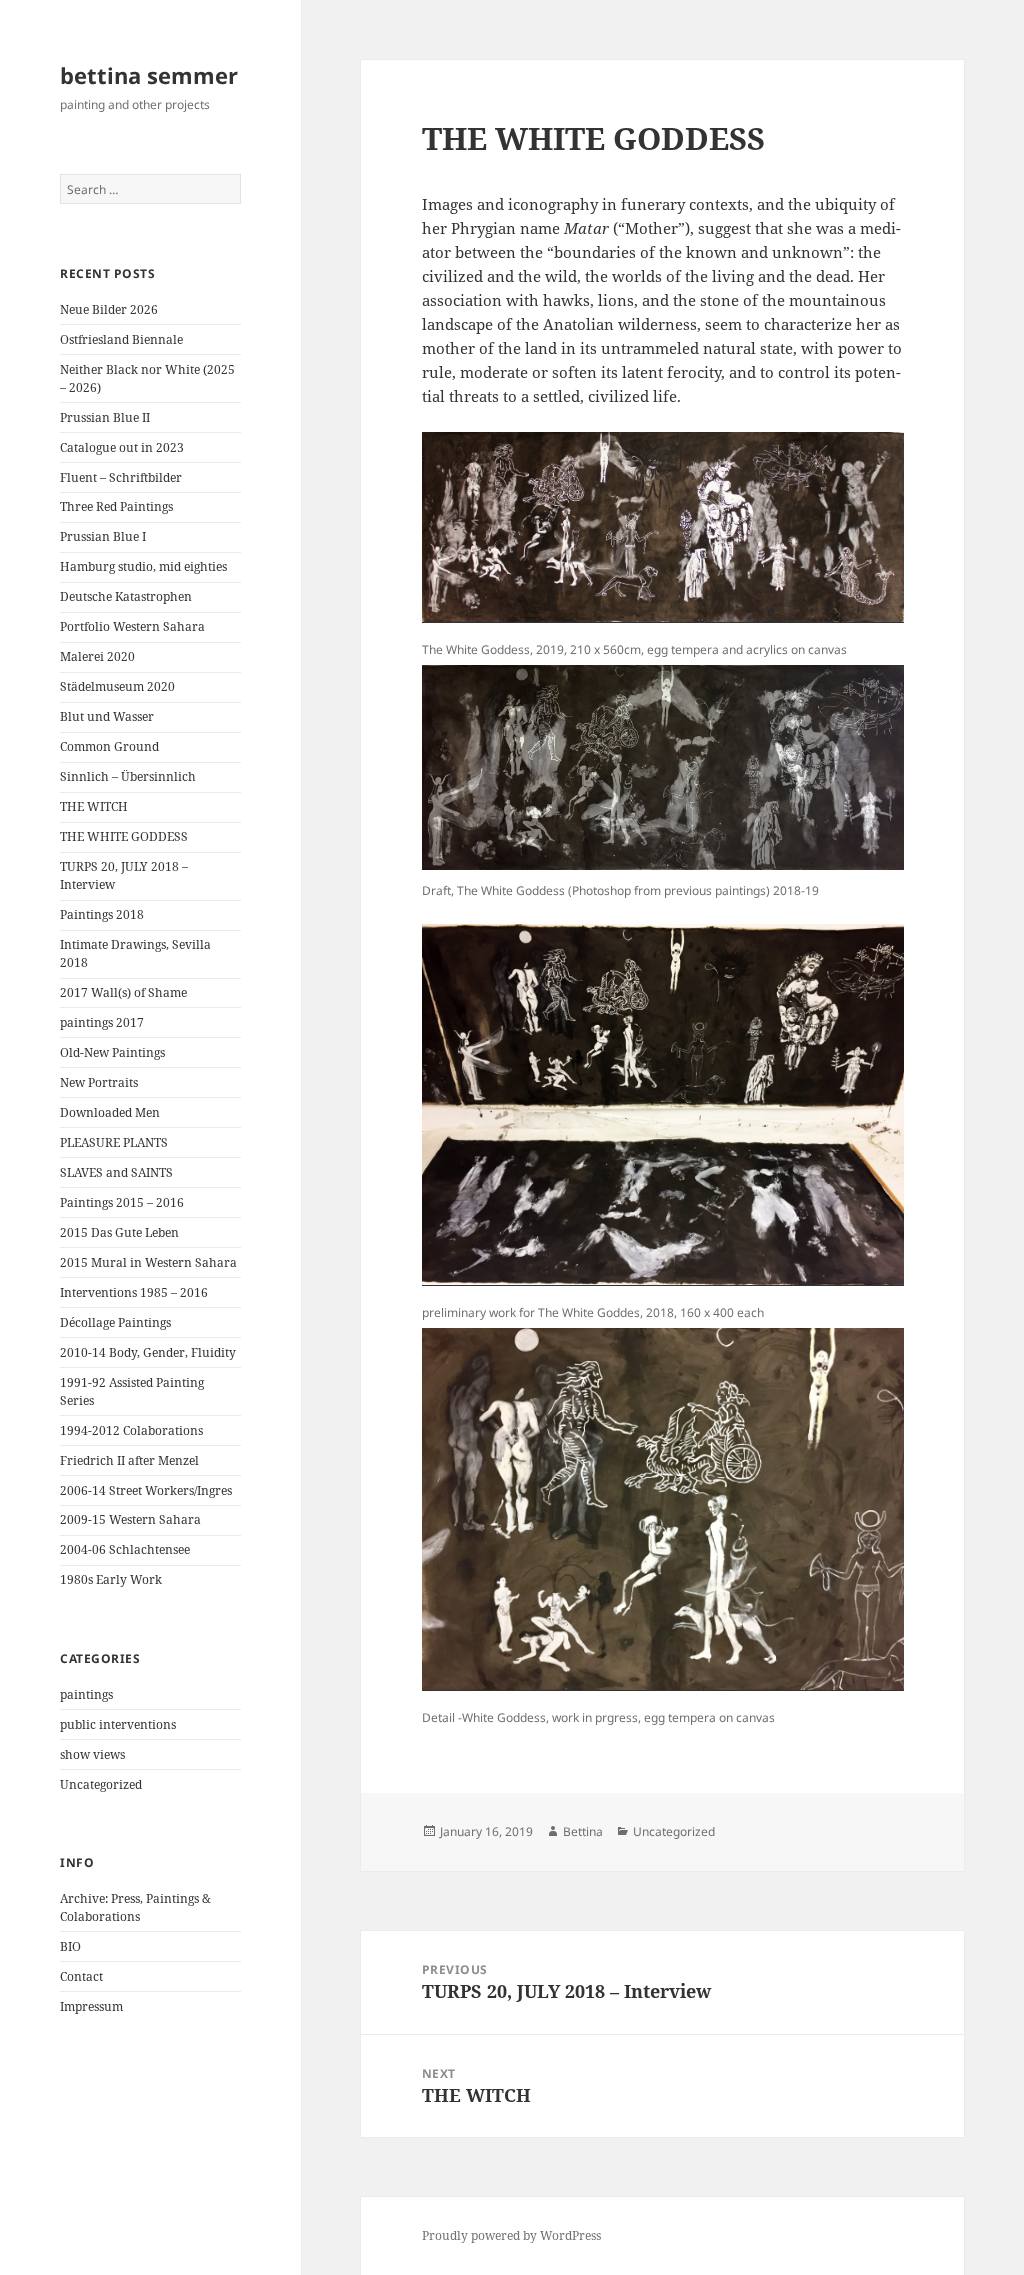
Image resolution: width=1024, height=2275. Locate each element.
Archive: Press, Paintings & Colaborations (135, 1907)
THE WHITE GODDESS (124, 836)
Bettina (583, 1831)
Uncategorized (101, 1784)
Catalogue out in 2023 (122, 447)
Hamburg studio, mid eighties (143, 566)
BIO (70, 1946)
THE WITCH (94, 806)
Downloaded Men (110, 1112)
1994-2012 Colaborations (131, 1430)
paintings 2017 (102, 1022)
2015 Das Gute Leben (119, 1232)
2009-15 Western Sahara (130, 1519)
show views (92, 1754)
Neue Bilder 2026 (109, 309)
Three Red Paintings (116, 506)
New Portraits (99, 1082)
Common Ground (109, 746)
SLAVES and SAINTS (116, 1172)
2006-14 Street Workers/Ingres (146, 1490)
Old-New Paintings (112, 1052)
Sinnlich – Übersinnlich (128, 776)
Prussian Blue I (103, 536)
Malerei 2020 (97, 656)
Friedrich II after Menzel (129, 1460)
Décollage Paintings (115, 1322)
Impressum (91, 2006)
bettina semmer (149, 75)
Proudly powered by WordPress (511, 2235)
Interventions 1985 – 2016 (134, 1292)
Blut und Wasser (107, 716)
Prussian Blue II (105, 417)
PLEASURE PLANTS (114, 1142)
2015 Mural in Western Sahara (148, 1262)
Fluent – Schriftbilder (121, 477)
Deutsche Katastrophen (126, 596)
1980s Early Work (111, 1579)
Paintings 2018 (102, 914)
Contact (81, 1976)
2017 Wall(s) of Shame (123, 992)
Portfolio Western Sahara (132, 626)
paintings (86, 1694)
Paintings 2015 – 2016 (122, 1202)
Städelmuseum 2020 (117, 686)
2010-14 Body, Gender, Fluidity (148, 1352)
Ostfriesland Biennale (121, 339)
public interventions (118, 1724)
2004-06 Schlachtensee (125, 1549)
